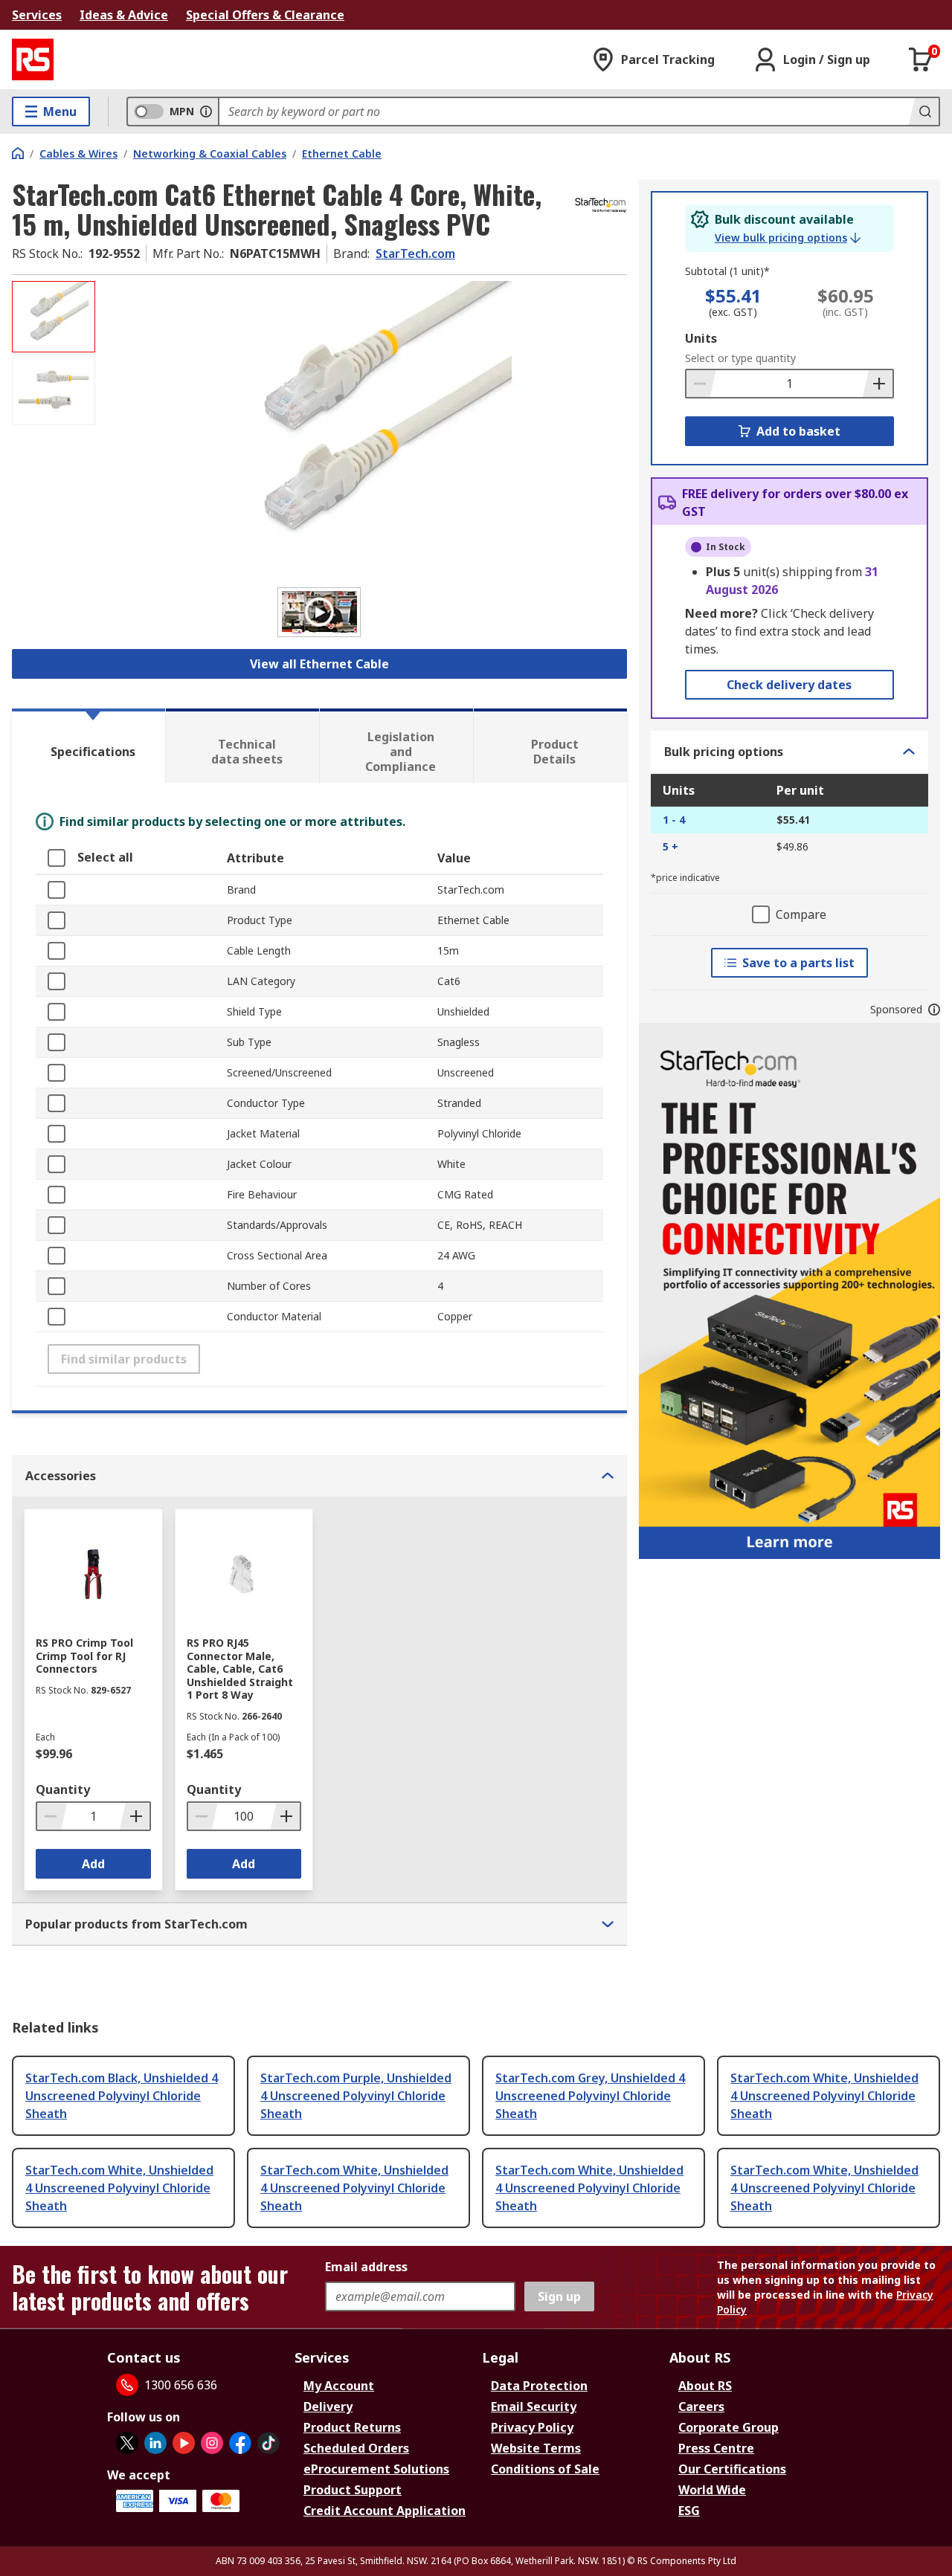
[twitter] (127, 2443)
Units (701, 338)
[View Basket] (921, 59)
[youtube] (184, 2443)
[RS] (33, 59)
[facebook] (240, 2443)
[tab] (89, 746)
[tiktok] (268, 2443)
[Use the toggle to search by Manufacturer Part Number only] (206, 112)
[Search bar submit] (924, 112)
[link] (788, 238)
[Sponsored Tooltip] (934, 1010)
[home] (18, 153)
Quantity (63, 1789)
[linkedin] (155, 2443)
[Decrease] (701, 384)
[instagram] (212, 2443)
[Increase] (878, 384)
